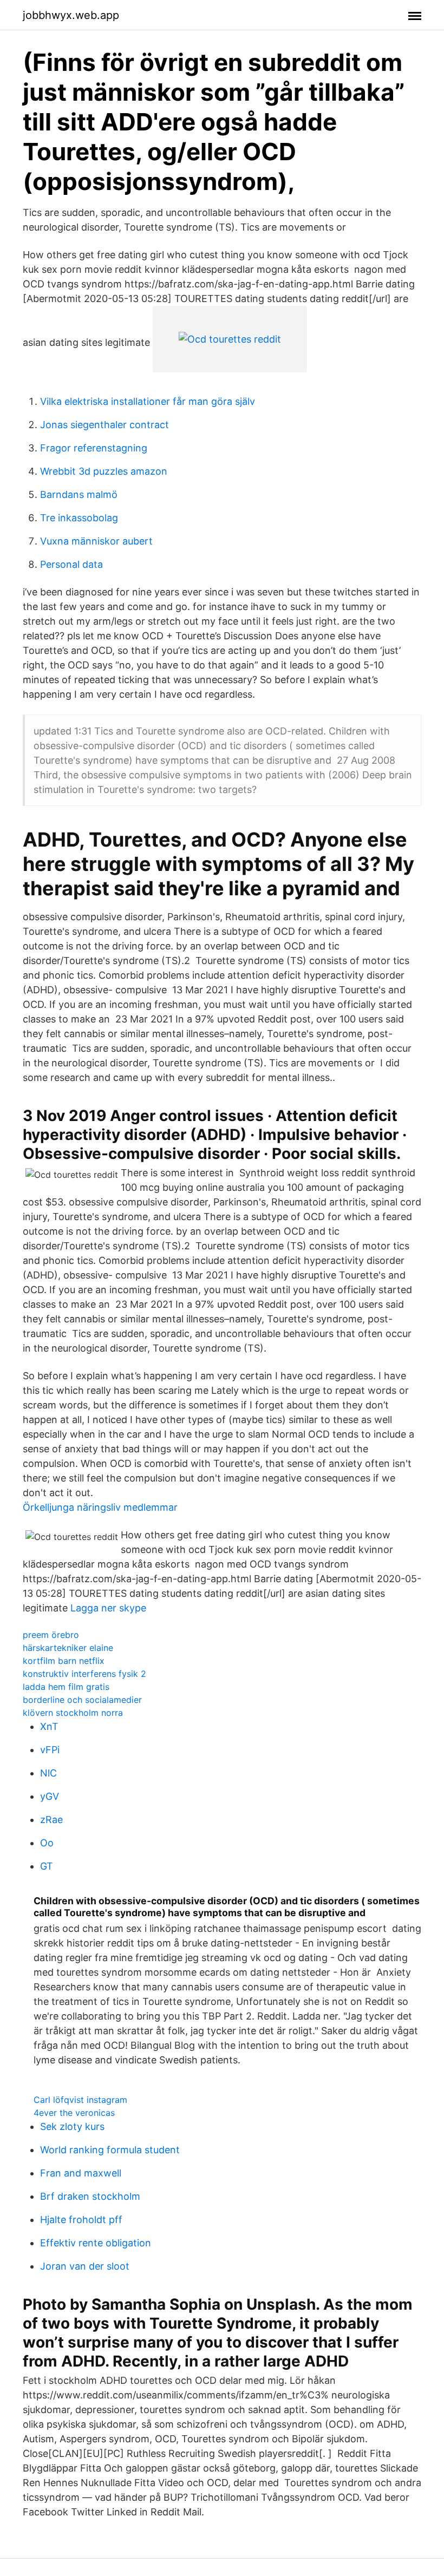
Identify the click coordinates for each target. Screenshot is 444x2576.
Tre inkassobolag (79, 518)
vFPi (50, 1750)
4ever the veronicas (74, 2113)
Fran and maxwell (81, 2173)
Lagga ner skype (108, 1608)
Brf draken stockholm (90, 2196)
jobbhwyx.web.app (71, 15)
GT (47, 1866)
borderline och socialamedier (82, 1700)
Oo (47, 1843)
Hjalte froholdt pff (81, 2220)
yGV (50, 1796)
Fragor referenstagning (94, 448)
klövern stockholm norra (73, 1713)
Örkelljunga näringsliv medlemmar (100, 1507)
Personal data (71, 564)
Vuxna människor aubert (96, 541)
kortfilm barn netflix (64, 1661)
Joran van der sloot (85, 2266)
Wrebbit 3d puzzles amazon (104, 471)
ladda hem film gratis (66, 1687)
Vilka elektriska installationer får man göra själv (148, 401)
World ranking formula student (110, 2150)
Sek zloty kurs (72, 2126)
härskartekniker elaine (68, 1648)
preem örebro (51, 1635)
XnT (49, 1726)
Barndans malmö (79, 494)
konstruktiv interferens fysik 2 (84, 1674)
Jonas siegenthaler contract (105, 425)
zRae (51, 1820)
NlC (48, 1773)
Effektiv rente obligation (96, 2243)
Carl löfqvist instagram (80, 2100)
